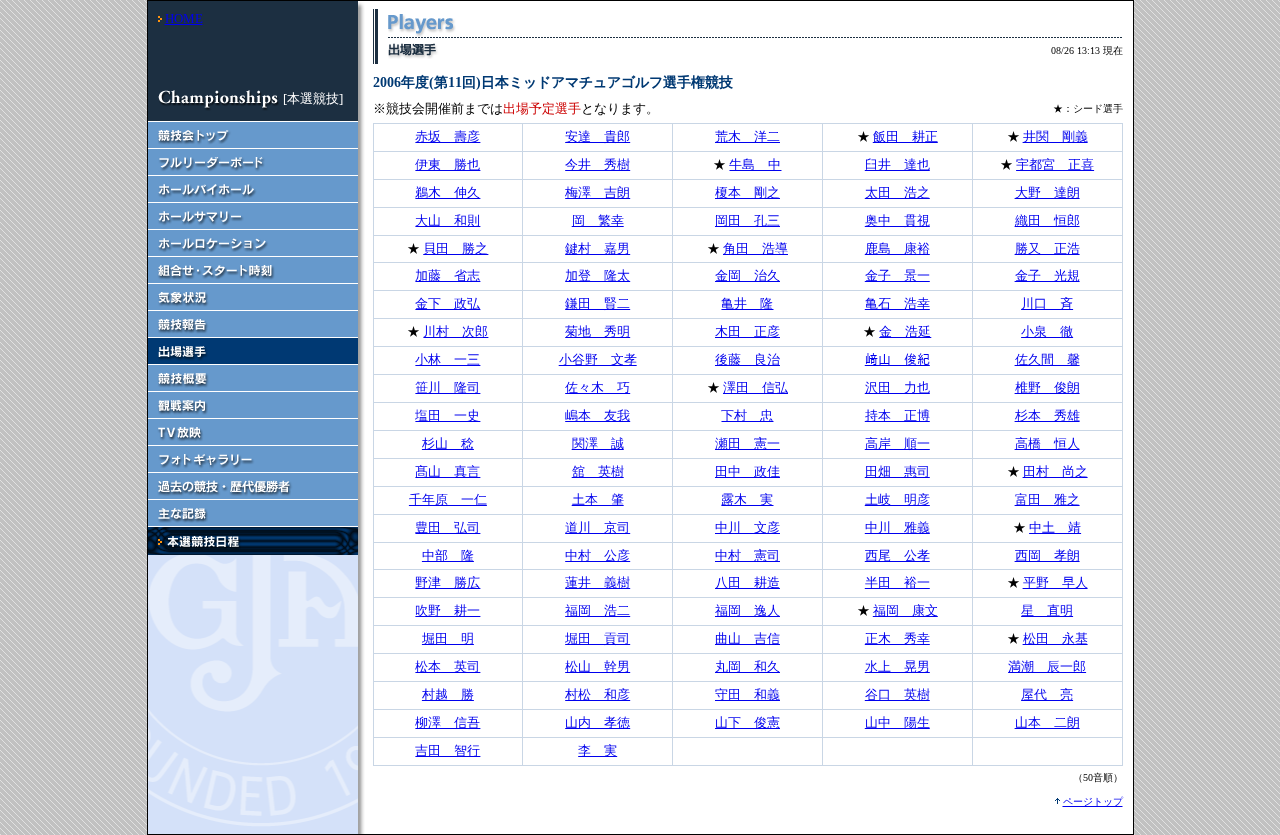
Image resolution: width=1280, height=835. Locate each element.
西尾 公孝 (897, 555)
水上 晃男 (897, 666)
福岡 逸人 (747, 610)
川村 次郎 (455, 331)
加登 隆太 (597, 275)
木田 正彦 (747, 331)
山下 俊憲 (747, 722)
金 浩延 (905, 331)
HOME (184, 18)
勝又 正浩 (1047, 248)
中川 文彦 (747, 527)
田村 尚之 (1055, 471)
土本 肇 (598, 499)
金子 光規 (1047, 275)
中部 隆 (448, 555)
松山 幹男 (597, 666)
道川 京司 (597, 527)
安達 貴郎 (597, 136)
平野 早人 (1055, 582)
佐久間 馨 (1047, 359)
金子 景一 (897, 275)
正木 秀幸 (897, 638)
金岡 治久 (747, 275)
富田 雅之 (1047, 499)
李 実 (597, 750)
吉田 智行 (447, 750)
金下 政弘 (447, 303)
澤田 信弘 (755, 387)
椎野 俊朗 (1047, 387)
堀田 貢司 (597, 638)
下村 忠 (747, 415)
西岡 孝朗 (1047, 555)
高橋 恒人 (1047, 443)
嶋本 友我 (597, 415)
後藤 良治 (747, 359)
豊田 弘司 (447, 527)
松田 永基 (1055, 638)
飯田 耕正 (905, 136)
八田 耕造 (747, 582)
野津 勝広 (447, 582)
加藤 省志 (447, 275)
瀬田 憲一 (747, 443)
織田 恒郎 (1047, 220)
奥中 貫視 (897, 220)
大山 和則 (447, 220)
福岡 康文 (905, 610)
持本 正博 (897, 415)
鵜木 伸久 (447, 192)
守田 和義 (747, 694)
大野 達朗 (1047, 192)
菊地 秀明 (597, 331)
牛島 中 (755, 164)
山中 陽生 (897, 722)
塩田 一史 (447, 415)
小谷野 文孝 (598, 359)
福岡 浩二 (597, 610)
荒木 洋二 (747, 136)
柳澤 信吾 (447, 722)
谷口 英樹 (897, 694)
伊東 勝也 (447, 164)
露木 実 (747, 499)
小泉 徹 (1047, 331)
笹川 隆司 (447, 387)
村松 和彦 (597, 694)
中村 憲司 (747, 555)
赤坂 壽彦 (447, 136)
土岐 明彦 (897, 499)
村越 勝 (448, 694)
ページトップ (1093, 801)
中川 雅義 (897, 527)
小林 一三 (447, 359)
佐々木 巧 (597, 387)
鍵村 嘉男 (597, 248)
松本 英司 (447, 666)
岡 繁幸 (598, 220)
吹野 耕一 (447, 610)
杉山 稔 (448, 443)
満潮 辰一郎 (1047, 666)
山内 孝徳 (597, 722)
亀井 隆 (747, 303)
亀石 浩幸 (897, 303)
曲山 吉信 (747, 638)
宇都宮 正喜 (1055, 164)
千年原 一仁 (448, 499)
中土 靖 (1055, 527)
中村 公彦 (597, 555)
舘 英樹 (598, 471)
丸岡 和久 (747, 666)
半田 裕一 (897, 582)
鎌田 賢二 (597, 303)
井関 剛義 (1055, 136)
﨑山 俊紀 (897, 359)
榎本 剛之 (747, 192)
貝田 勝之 (455, 248)
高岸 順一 (897, 443)
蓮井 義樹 (597, 582)
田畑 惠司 (897, 471)
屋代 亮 (1047, 694)
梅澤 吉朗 (597, 192)
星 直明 (1047, 610)
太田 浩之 (897, 192)
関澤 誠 (598, 443)
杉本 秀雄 (1047, 415)
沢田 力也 (897, 387)
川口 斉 (1047, 303)
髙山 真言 (447, 471)
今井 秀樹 (597, 164)
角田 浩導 (755, 248)
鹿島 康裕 (897, 248)
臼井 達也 (897, 164)
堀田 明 (448, 638)
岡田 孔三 (747, 220)
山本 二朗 (1047, 722)
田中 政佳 (747, 471)
